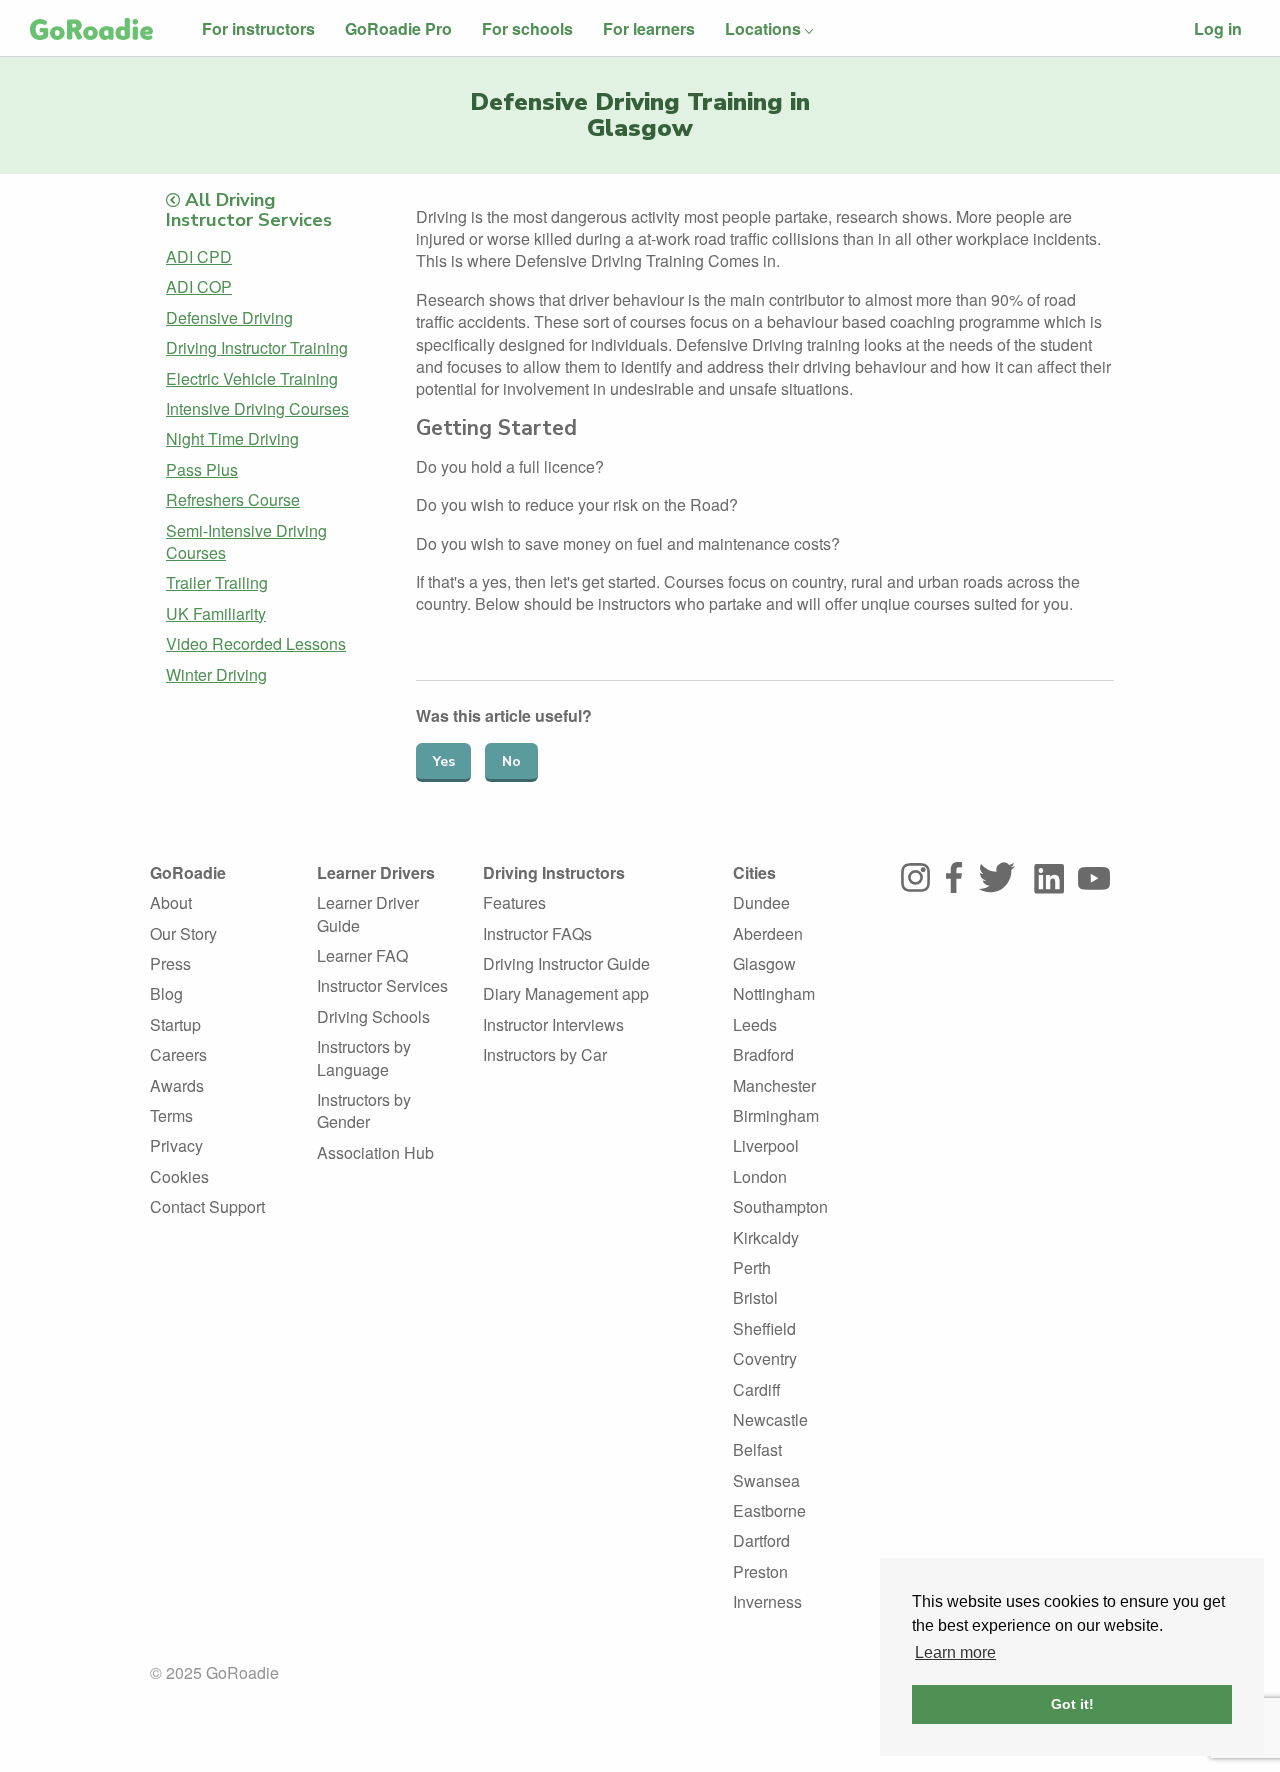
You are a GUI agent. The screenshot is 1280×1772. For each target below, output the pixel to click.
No (511, 761)
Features (514, 902)
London (760, 1176)
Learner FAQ (362, 955)
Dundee (761, 902)
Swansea (766, 1480)
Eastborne (769, 1510)
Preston (760, 1571)
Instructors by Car (545, 1054)
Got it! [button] (1072, 1704)
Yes (444, 761)
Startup (175, 1024)
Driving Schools (373, 1016)
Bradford (763, 1054)
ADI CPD (199, 256)
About (171, 902)
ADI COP (199, 286)
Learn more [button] (955, 1652)
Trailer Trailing (217, 582)
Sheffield (764, 1328)
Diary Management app (566, 993)
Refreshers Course (233, 499)
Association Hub (375, 1152)
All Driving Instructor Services (249, 209)
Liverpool (766, 1145)
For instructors (258, 28)
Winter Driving (216, 674)
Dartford (761, 1540)
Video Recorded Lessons (256, 643)
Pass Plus (202, 469)
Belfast (757, 1449)
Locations (763, 28)
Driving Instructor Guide (566, 963)
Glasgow (764, 963)
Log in (1218, 28)
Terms (171, 1115)
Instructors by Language (364, 1057)
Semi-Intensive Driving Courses (246, 541)
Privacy (176, 1145)
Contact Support (207, 1206)
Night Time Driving (232, 438)
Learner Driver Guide (368, 913)
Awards (177, 1085)
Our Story (183, 933)
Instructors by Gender (364, 1110)
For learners (649, 28)
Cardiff (757, 1389)
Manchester (774, 1085)
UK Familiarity (216, 613)
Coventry (765, 1358)
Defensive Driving (229, 317)
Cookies (179, 1176)
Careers (178, 1054)
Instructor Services (382, 985)
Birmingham (776, 1115)
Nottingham (774, 993)
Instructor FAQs (537, 933)
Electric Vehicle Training (252, 378)
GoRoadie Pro (398, 28)
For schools (527, 28)
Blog (166, 993)
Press (170, 963)
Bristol (755, 1297)
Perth (752, 1267)
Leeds (755, 1024)
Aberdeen (768, 933)
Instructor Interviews (553, 1024)
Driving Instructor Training (257, 347)
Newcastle (770, 1419)
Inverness (767, 1601)
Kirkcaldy (766, 1237)
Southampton (780, 1206)
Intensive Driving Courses (257, 408)
